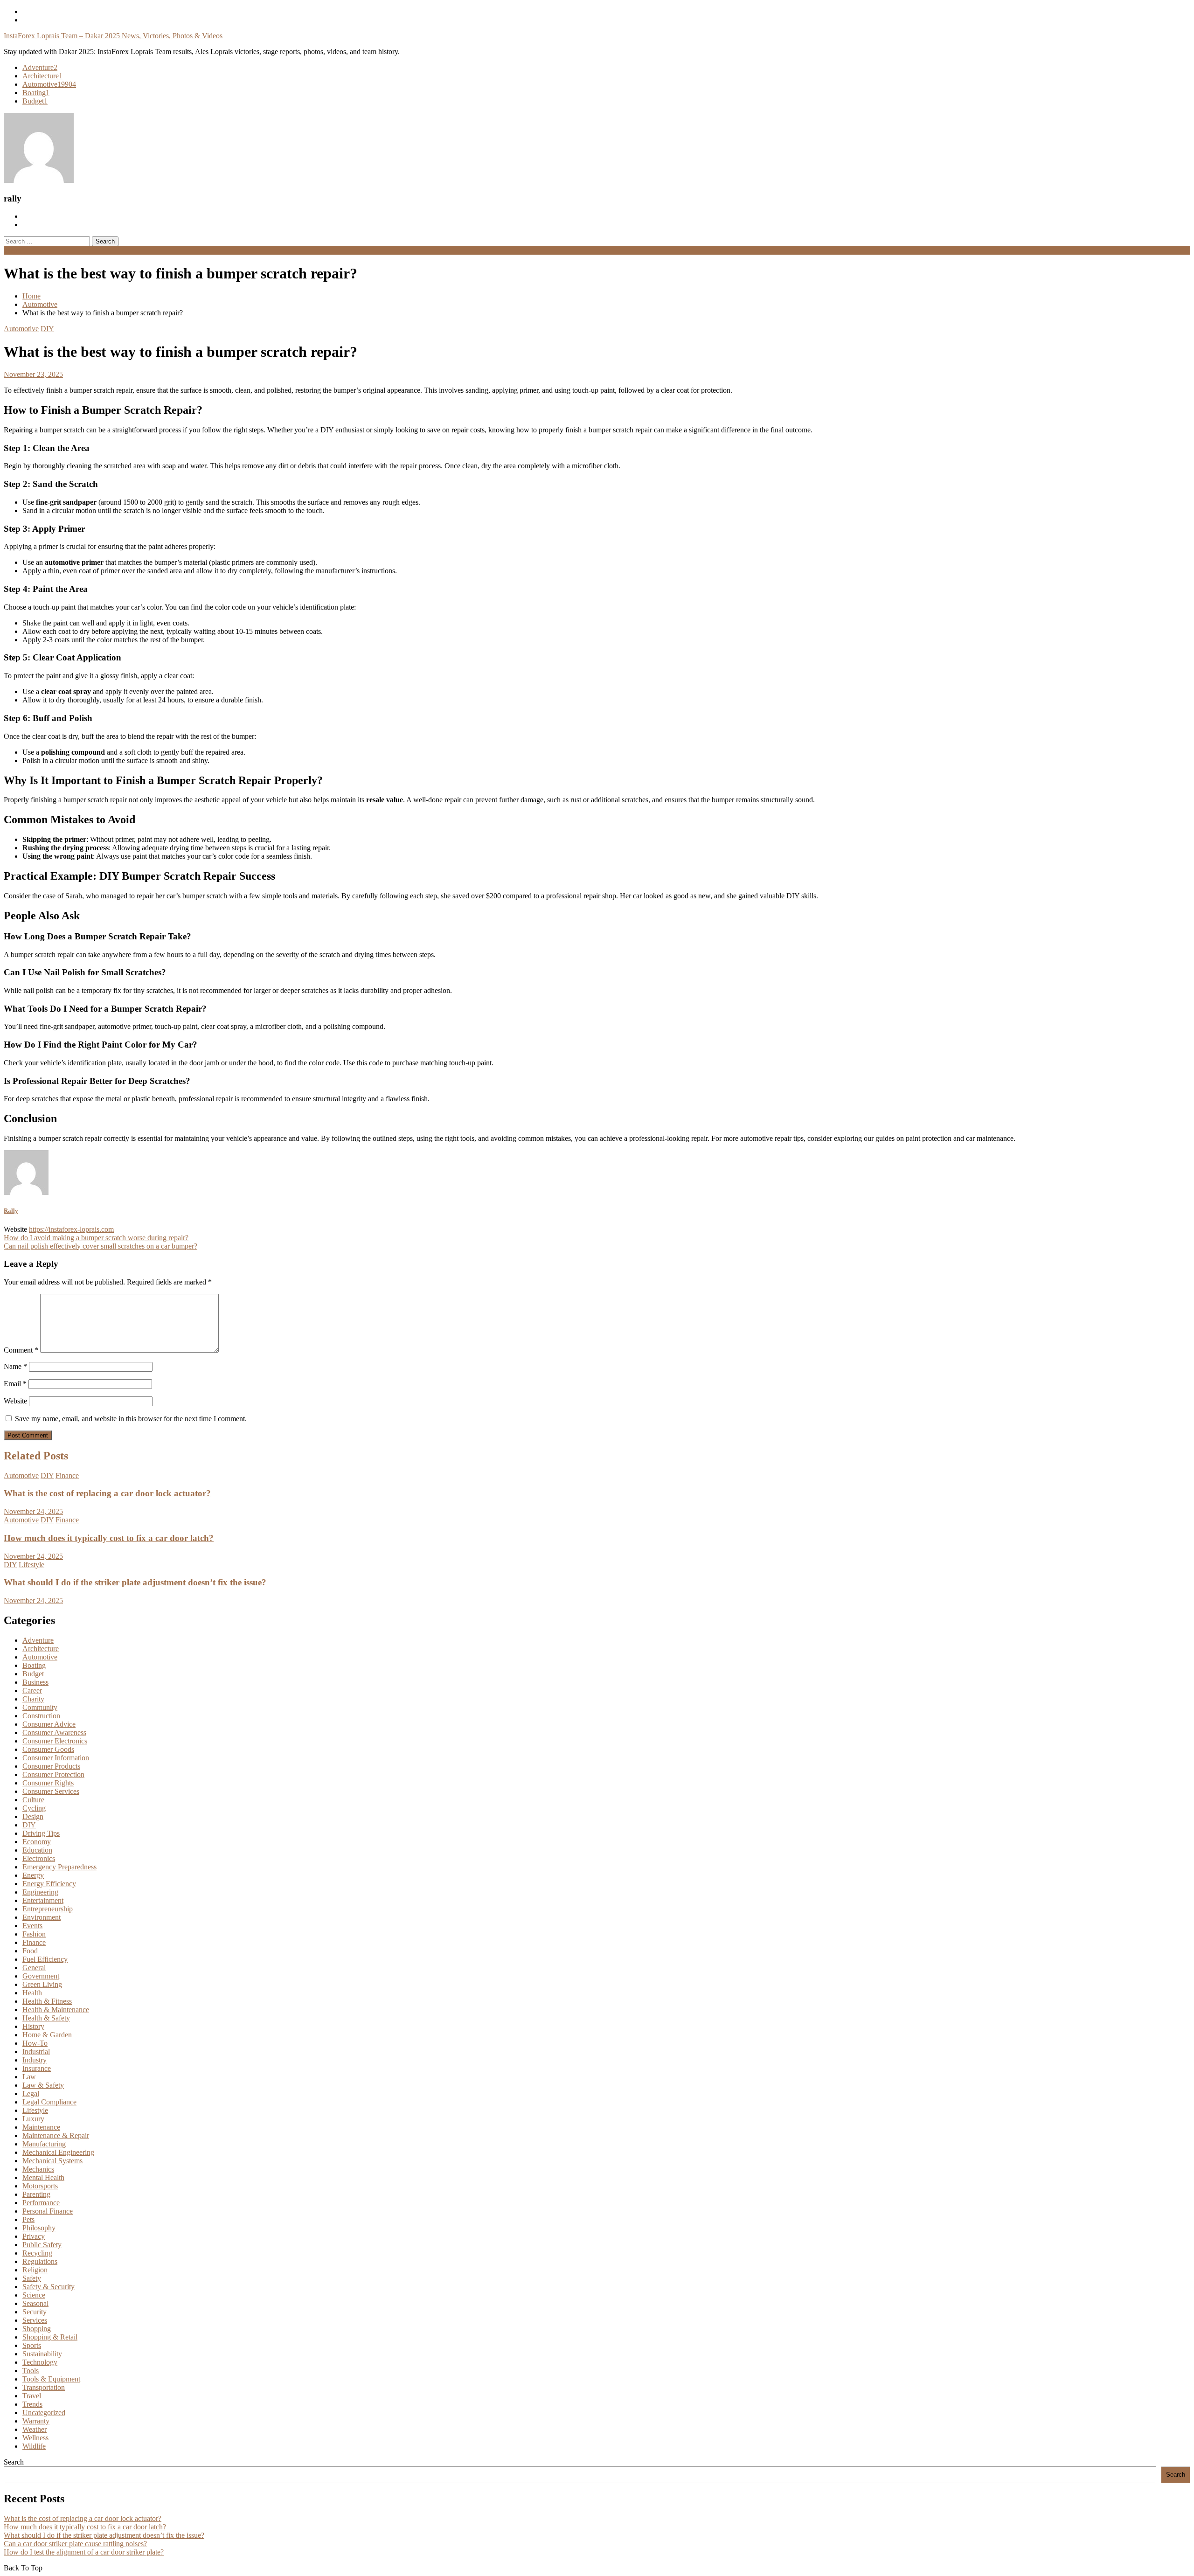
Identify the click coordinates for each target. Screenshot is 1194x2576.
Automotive (49, 84)
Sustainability (42, 2354)
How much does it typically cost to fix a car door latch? (109, 1538)
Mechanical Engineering (58, 2152)
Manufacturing (44, 2144)
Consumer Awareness (54, 1732)
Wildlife (34, 2446)
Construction (41, 1716)
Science (34, 2295)
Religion (35, 2270)
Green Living (42, 1984)
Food (30, 1951)
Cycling (34, 1808)
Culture (33, 1800)
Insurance (37, 2068)
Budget (35, 101)
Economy (37, 1842)
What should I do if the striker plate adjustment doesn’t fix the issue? (135, 1582)
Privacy (34, 2236)
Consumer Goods (48, 1749)
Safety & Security (49, 2287)
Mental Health (43, 2177)
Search (14, 2462)
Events (32, 1926)
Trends (32, 2404)
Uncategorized (44, 2413)
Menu (12, 250)
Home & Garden (47, 2035)
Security (35, 2312)
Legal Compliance (49, 2102)
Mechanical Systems (52, 2161)
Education (37, 1850)
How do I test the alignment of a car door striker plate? (84, 2552)
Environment (42, 1917)
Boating (36, 93)
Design (33, 1816)
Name (15, 1366)
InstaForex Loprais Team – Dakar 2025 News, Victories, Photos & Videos (113, 36)
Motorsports (40, 2186)
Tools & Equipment (51, 2379)
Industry (35, 2060)
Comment (21, 1350)
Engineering (40, 1892)
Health (32, 1993)
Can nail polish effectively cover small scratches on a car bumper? (101, 1246)
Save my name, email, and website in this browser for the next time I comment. (131, 1419)
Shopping (37, 2329)
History (33, 2026)
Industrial (36, 2052)
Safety (32, 2278)
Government (41, 1976)
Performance (41, 2203)
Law (29, 2077)
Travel (32, 2396)
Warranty (36, 2421)
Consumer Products (51, 1766)
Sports (32, 2345)
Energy (33, 1875)
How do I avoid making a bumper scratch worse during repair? (96, 1238)
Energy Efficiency (49, 1884)
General (34, 1968)
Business (35, 1682)
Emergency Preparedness (59, 1867)
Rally (11, 1211)
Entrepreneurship (48, 1909)
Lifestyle (31, 1565)
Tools (31, 2371)
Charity (33, 1699)
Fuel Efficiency (45, 1959)
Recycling (37, 2253)
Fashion (34, 1934)
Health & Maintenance (56, 2010)
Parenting (36, 2194)
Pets (28, 2219)
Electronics (39, 1858)
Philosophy (39, 2228)
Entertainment (43, 1900)
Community (40, 1707)
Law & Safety (43, 2085)
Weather (35, 2429)
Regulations (40, 2261)
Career (32, 1691)
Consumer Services (51, 1791)
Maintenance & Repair (56, 2135)
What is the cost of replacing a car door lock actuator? (107, 1493)
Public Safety (42, 2245)
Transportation (44, 2387)
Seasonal (35, 2303)
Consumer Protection (53, 1774)
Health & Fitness (47, 2001)
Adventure (40, 67)
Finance (67, 1475)
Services (35, 2320)
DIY (47, 329)
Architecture (42, 76)
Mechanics (38, 2169)
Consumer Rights (48, 1783)
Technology (40, 2362)
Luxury (33, 2119)
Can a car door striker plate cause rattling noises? (75, 2544)
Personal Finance (48, 2211)
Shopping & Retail (50, 2337)
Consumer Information (56, 1758)
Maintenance (41, 2127)
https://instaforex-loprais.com (71, 1229)
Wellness (35, 2438)
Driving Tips (41, 1833)
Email (15, 1384)
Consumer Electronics (55, 1741)
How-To (35, 2043)
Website (15, 1401)
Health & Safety (46, 2018)
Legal (31, 2093)
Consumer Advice (49, 1724)
